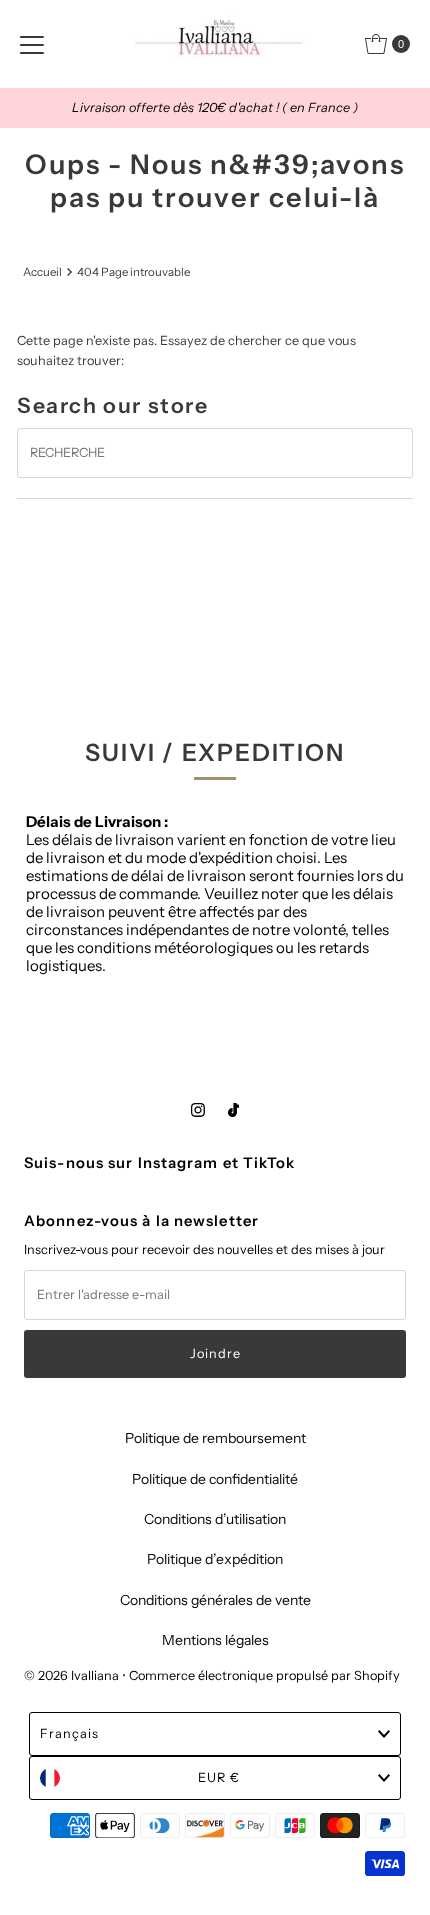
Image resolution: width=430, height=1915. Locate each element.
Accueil (42, 272)
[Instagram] (198, 1110)
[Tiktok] (233, 1110)
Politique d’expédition (215, 1559)
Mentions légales (215, 1640)
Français (69, 1733)
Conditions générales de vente (215, 1600)
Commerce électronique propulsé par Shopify (264, 1675)
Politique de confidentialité (215, 1479)
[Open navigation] (32, 44)
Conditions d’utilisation (215, 1519)
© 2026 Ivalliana (73, 1675)
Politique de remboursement (215, 1438)
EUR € (219, 1777)
